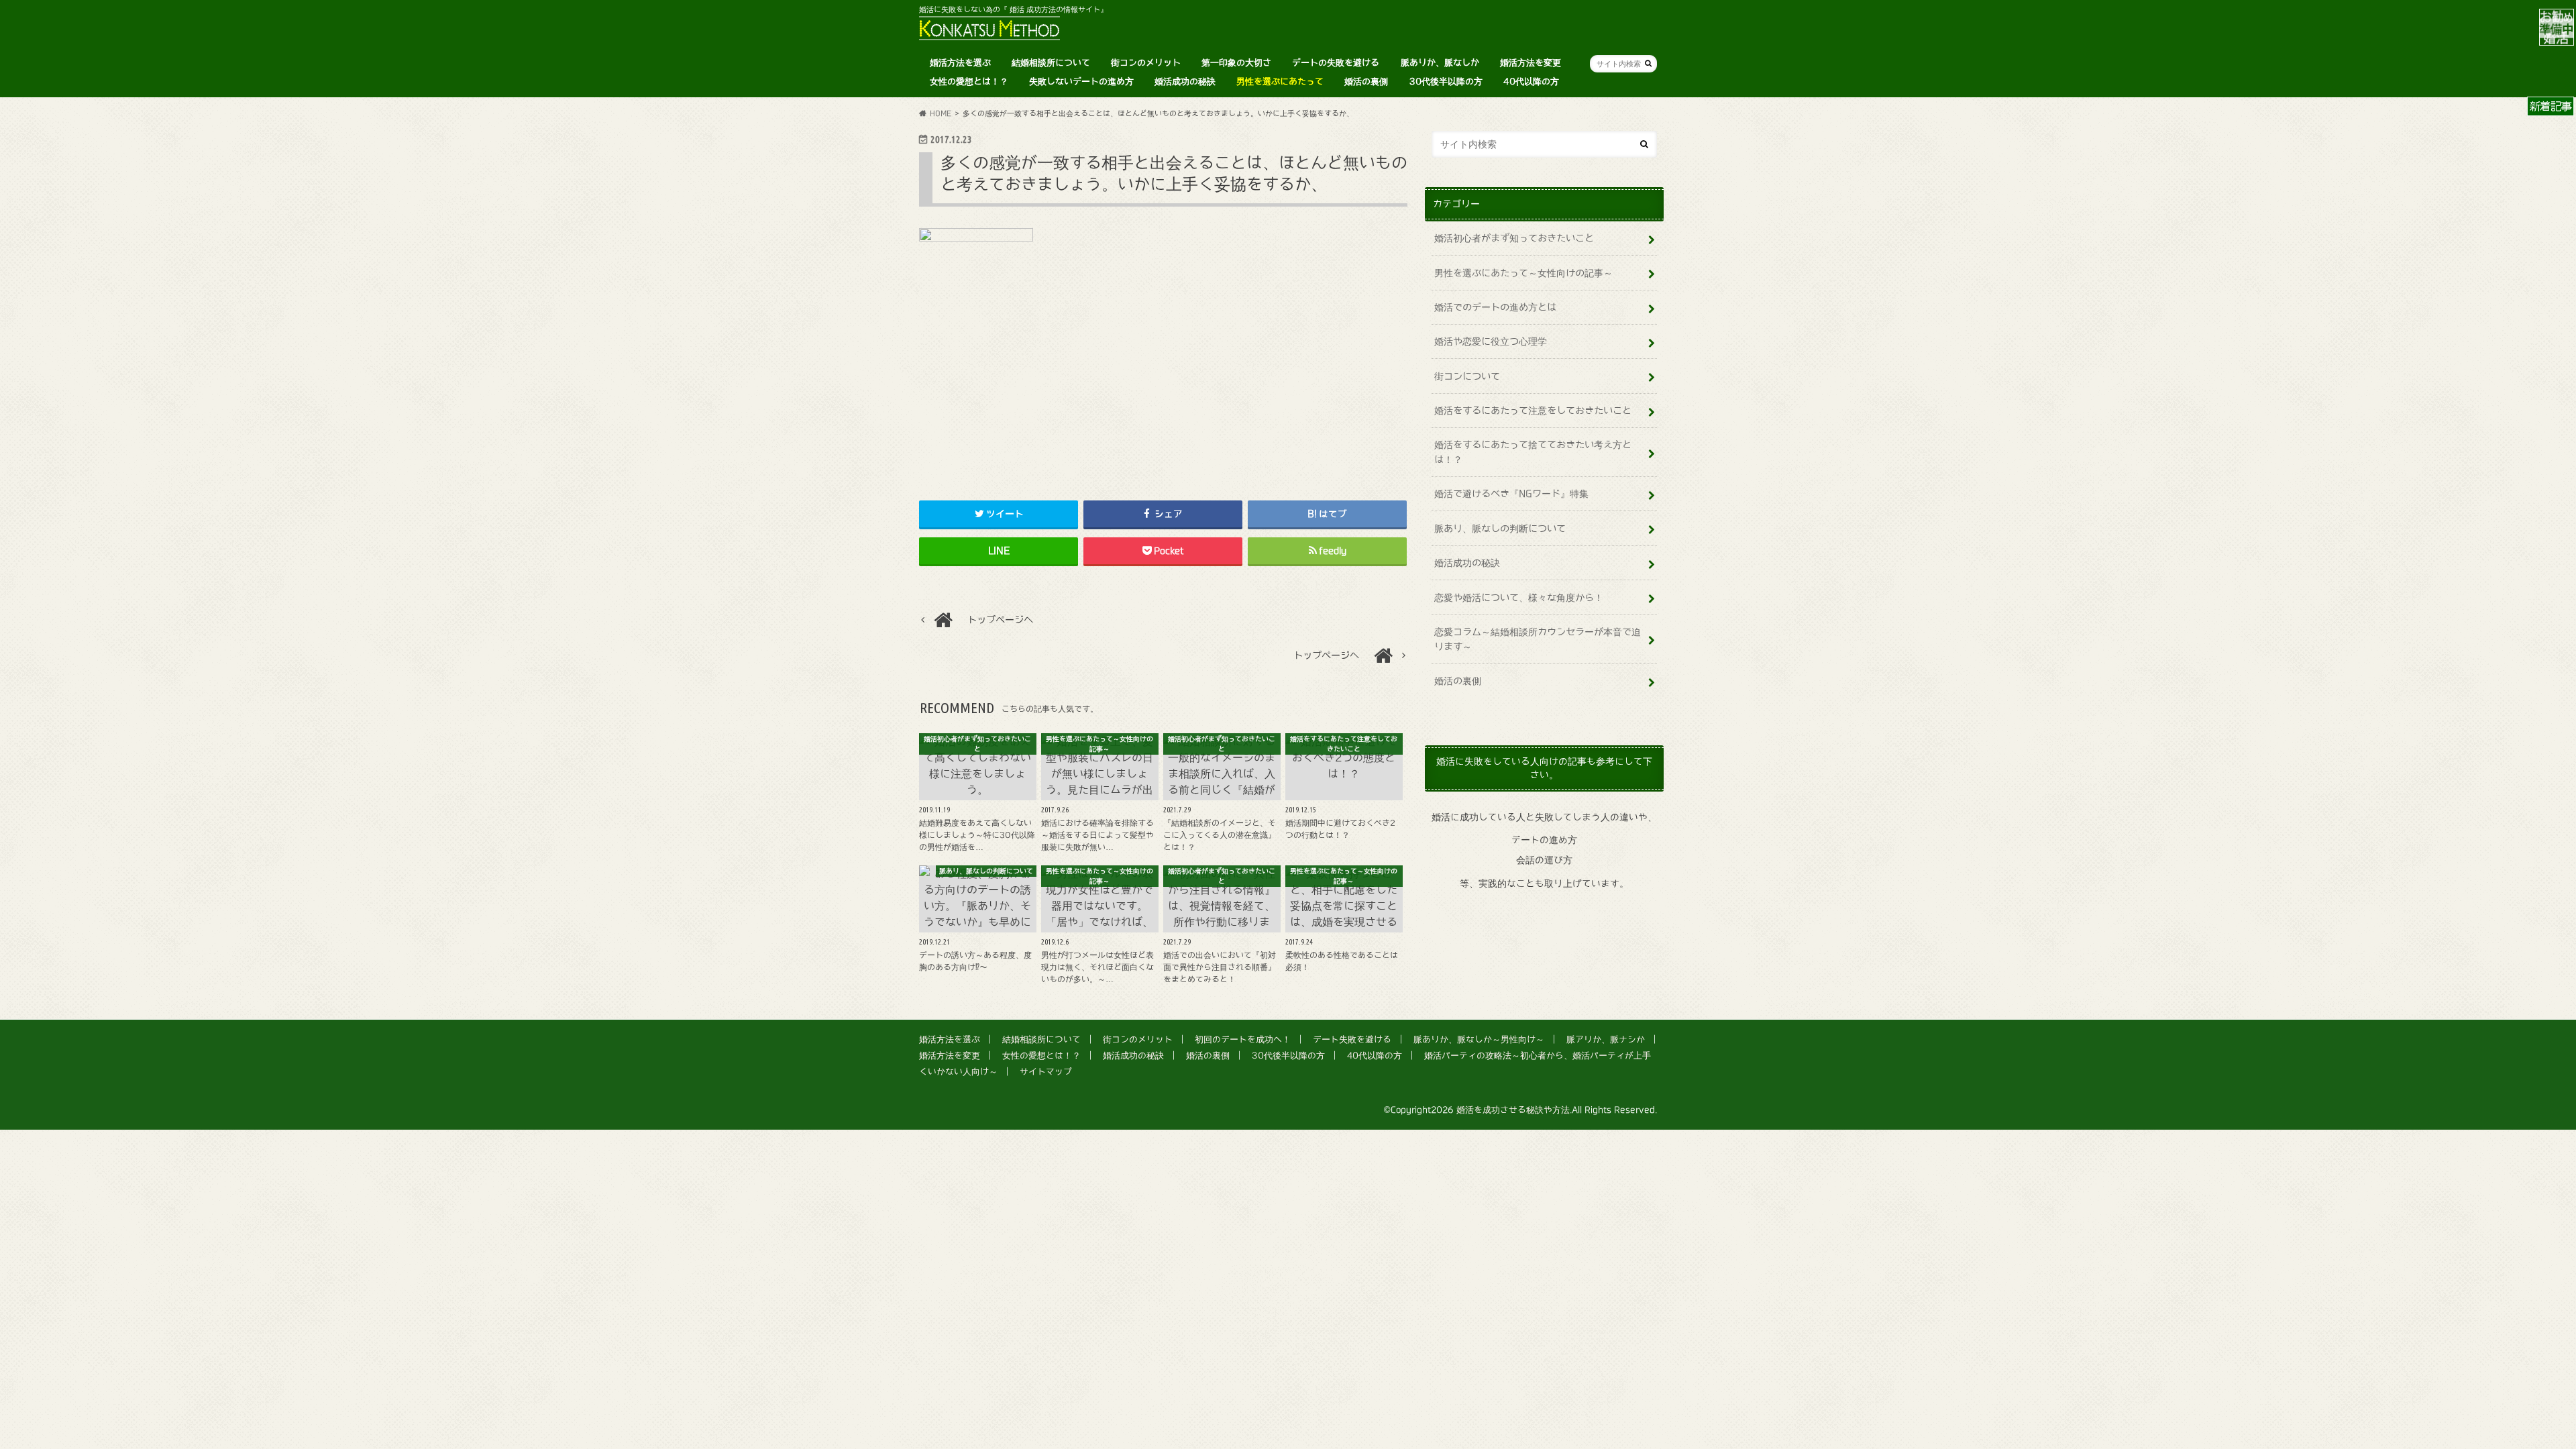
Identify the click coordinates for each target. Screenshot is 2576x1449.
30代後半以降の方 (1446, 82)
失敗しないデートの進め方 (1081, 82)
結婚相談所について (1051, 63)
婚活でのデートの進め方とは (1495, 307)
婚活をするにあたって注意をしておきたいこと (1533, 410)
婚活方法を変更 (1531, 63)
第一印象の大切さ (1236, 63)
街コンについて (1467, 376)
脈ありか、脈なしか (1440, 63)
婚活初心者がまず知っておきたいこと (1514, 238)
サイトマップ (1046, 1072)
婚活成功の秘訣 (1185, 82)
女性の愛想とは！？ (969, 82)
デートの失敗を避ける (1336, 63)
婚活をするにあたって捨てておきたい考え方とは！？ (1533, 452)
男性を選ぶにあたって (1280, 82)
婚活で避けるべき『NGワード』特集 (1511, 493)
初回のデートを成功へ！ (1243, 1039)
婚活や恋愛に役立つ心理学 (1491, 341)
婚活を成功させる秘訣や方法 (1513, 1110)
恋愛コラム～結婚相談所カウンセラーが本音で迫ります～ (1538, 639)
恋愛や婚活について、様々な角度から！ (1519, 597)
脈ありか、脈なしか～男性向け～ (1479, 1039)
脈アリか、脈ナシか (1606, 1039)
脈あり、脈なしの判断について (1500, 528)
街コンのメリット (1146, 63)
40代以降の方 (1531, 82)
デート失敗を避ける (1352, 1039)
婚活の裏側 (1366, 82)
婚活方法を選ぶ (960, 63)
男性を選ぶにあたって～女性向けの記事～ (1523, 273)
